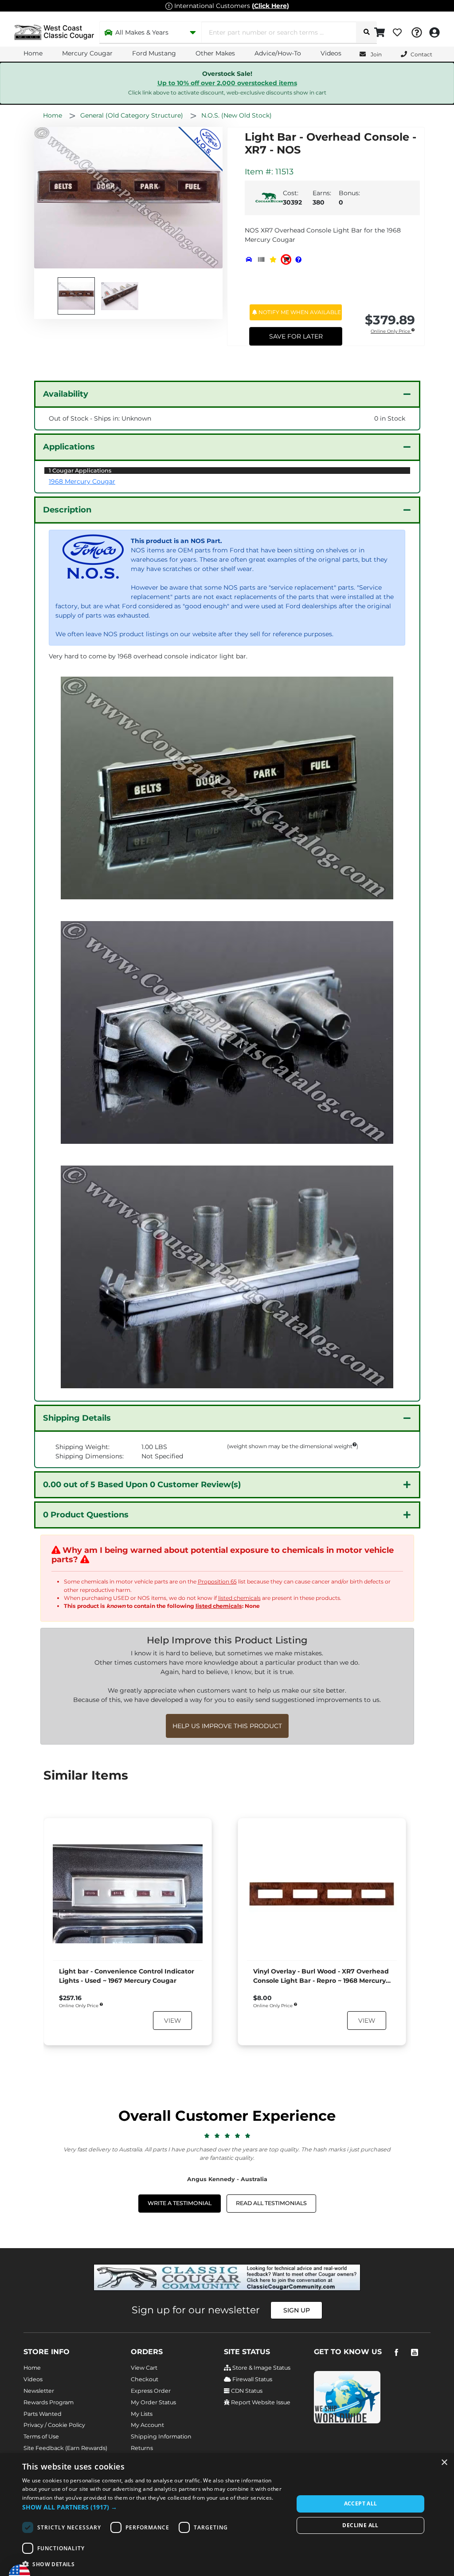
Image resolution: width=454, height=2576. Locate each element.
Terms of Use (41, 2436)
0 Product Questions (86, 1515)
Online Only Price (391, 332)
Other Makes (215, 53)
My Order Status (153, 2402)
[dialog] (227, 2515)
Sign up (297, 2310)
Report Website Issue (260, 2402)
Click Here (270, 6)
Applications (69, 447)
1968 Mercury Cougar (82, 481)
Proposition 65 (217, 1581)
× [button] (444, 2463)
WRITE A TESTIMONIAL (180, 2203)
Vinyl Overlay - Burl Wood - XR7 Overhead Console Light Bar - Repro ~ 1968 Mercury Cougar (321, 1976)
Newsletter (39, 2391)
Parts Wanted (43, 2414)
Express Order (151, 2391)
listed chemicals (239, 1598)
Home (33, 53)
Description (67, 510)
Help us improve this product (227, 1726)
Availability (66, 394)
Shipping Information (161, 2436)
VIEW (172, 2021)
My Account (147, 2425)
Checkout (145, 2379)
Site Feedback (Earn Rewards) (65, 2448)
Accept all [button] (361, 2503)
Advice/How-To (278, 53)
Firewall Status (252, 2379)
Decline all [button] (360, 2525)
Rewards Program (49, 2402)
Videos (331, 53)
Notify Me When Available (299, 312)
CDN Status (246, 2391)
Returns (142, 2448)
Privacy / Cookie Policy (54, 2425)
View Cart (144, 2368)
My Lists (142, 2414)
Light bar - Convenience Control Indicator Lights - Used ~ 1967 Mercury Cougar (127, 1976)
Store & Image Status (261, 2368)
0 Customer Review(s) (142, 1485)
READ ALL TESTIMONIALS (271, 2203)
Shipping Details (77, 1418)
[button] (154, 2507)
